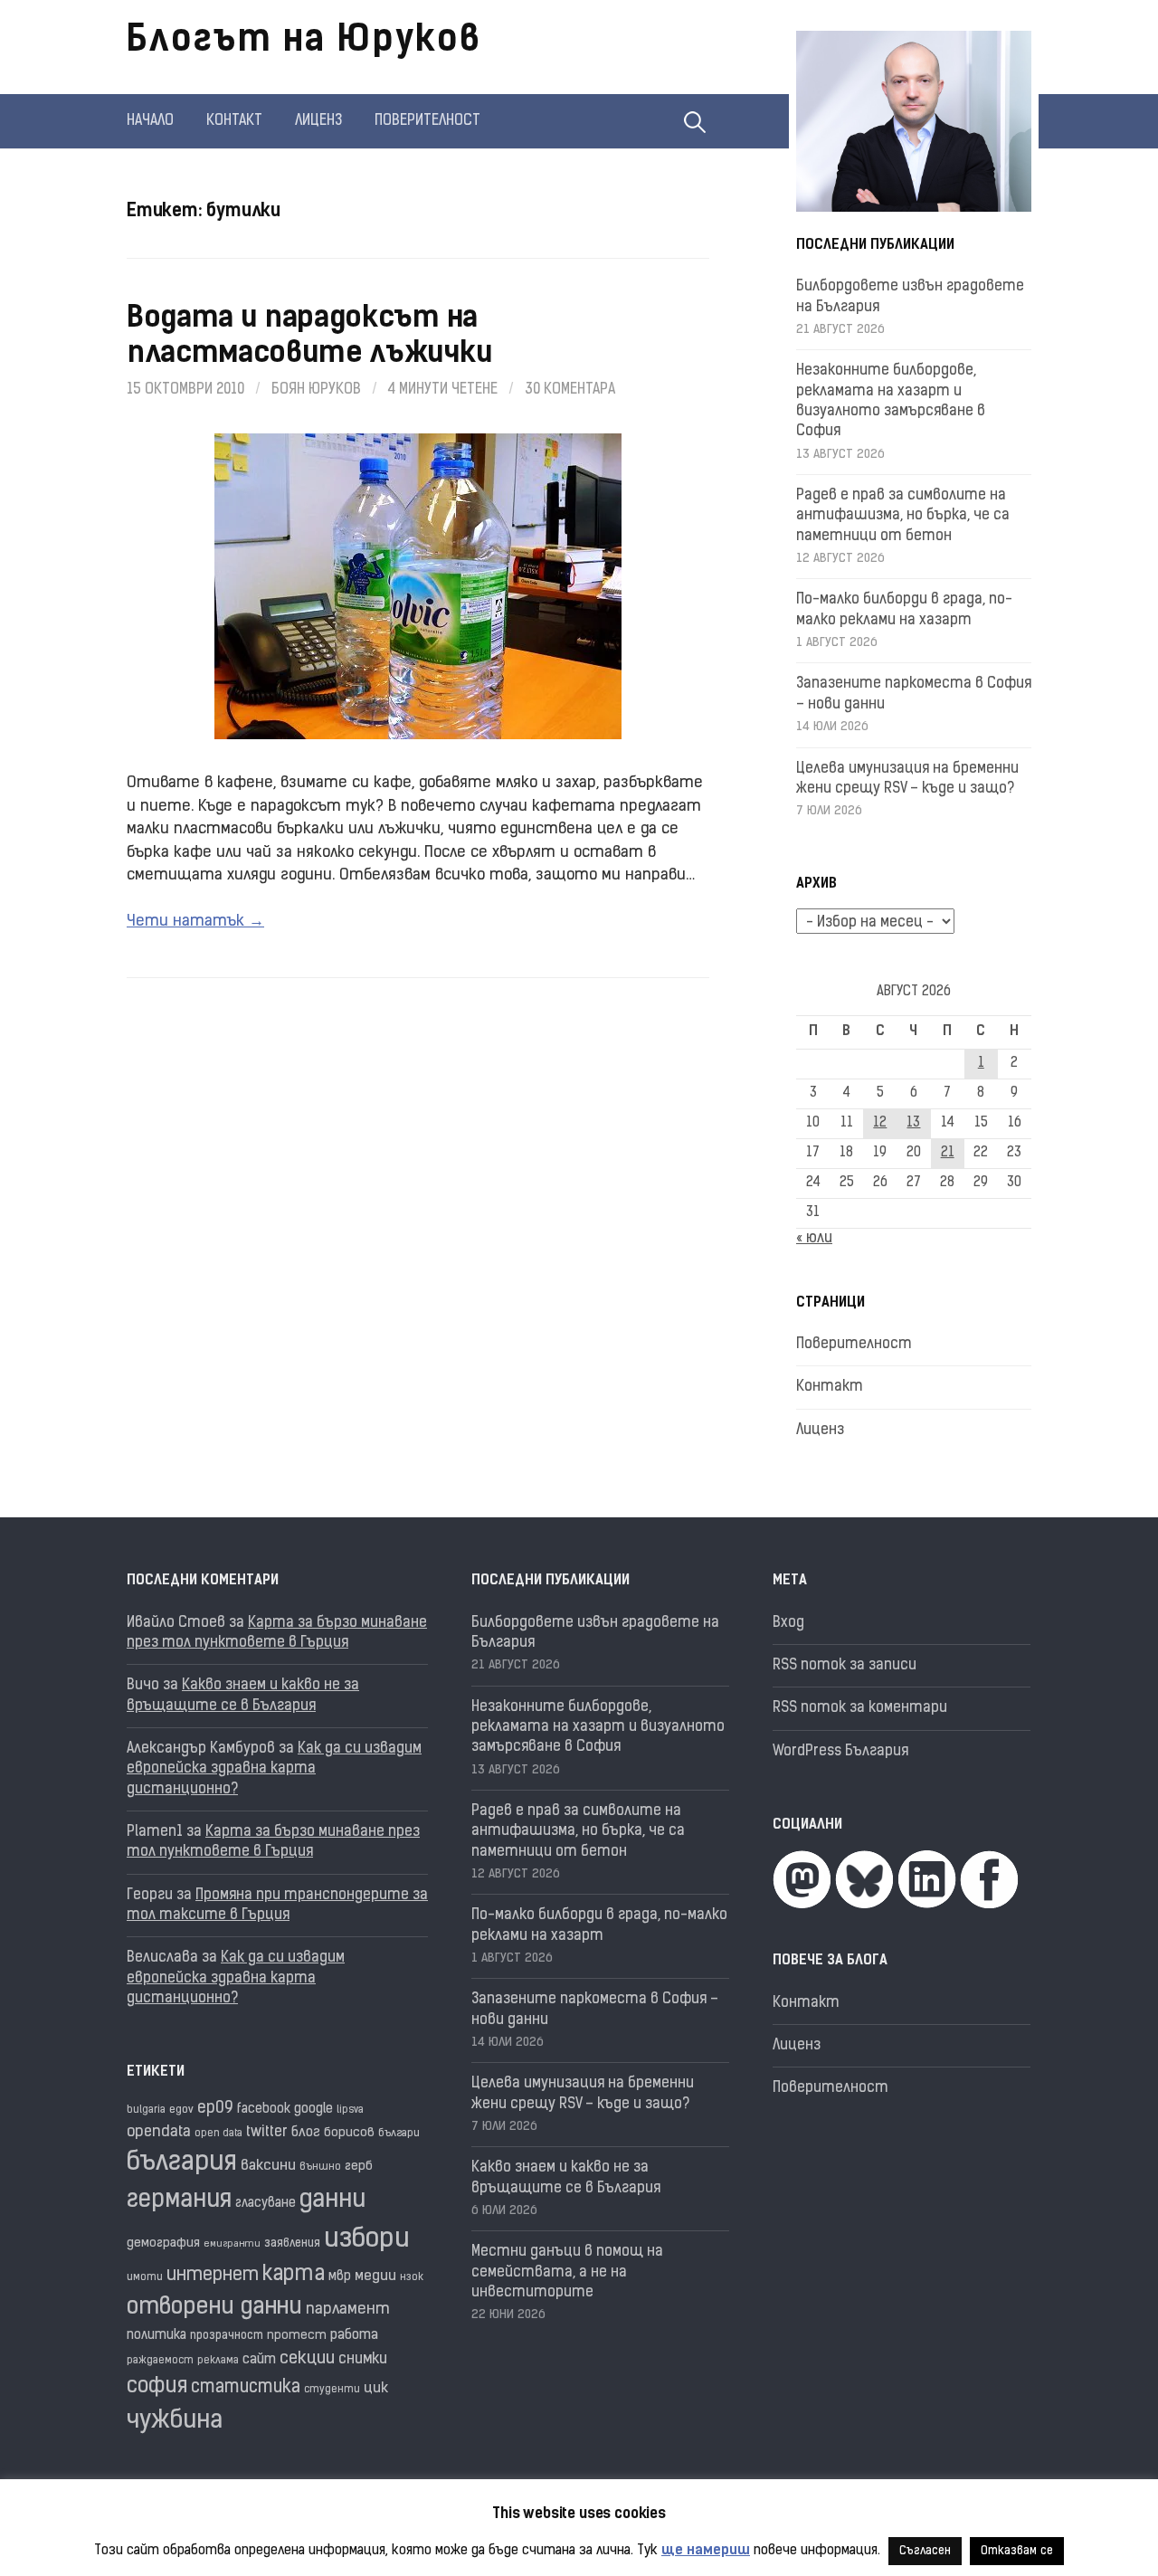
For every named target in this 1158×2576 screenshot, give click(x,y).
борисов (349, 2133)
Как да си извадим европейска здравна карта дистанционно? (274, 1769)
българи (399, 2134)
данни (332, 2201)
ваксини (268, 2166)
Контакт (234, 121)
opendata (159, 2132)
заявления (292, 2243)
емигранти (232, 2244)
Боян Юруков (316, 390)
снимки (363, 2360)
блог (306, 2133)
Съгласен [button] (925, 2551)
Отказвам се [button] (1017, 2551)
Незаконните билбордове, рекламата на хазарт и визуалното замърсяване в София (598, 1728)
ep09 (215, 2109)
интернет (213, 2276)
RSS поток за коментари (860, 1708)
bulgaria (146, 2110)
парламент (348, 2310)
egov (181, 2110)
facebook (264, 2110)
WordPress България (840, 1752)
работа (354, 2336)
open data (218, 2134)
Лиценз (318, 121)
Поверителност (427, 121)
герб (359, 2167)
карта (294, 2275)
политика (157, 2336)
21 (948, 1153)
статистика (246, 2388)
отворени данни (214, 2308)
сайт (259, 2360)
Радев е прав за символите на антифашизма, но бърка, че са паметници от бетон (903, 516)
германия (179, 2201)
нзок (412, 2278)
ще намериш (706, 2551)
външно (320, 2167)
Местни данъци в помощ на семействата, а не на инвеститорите (567, 2272)
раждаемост (160, 2361)
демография (163, 2243)
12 (880, 1123)
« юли (814, 1239)
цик (376, 2389)
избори (367, 2240)
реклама (218, 2361)
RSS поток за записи (845, 1666)
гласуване (266, 2204)
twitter (267, 2133)
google (313, 2110)
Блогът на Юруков (304, 42)
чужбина (175, 2422)
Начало (150, 121)
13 (913, 1123)
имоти (145, 2278)
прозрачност (227, 2336)
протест (297, 2336)
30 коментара (570, 390)
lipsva (350, 2110)
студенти (332, 2390)
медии (375, 2277)
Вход (788, 1623)
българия (182, 2163)
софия (157, 2387)
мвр (340, 2277)
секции (307, 2359)
